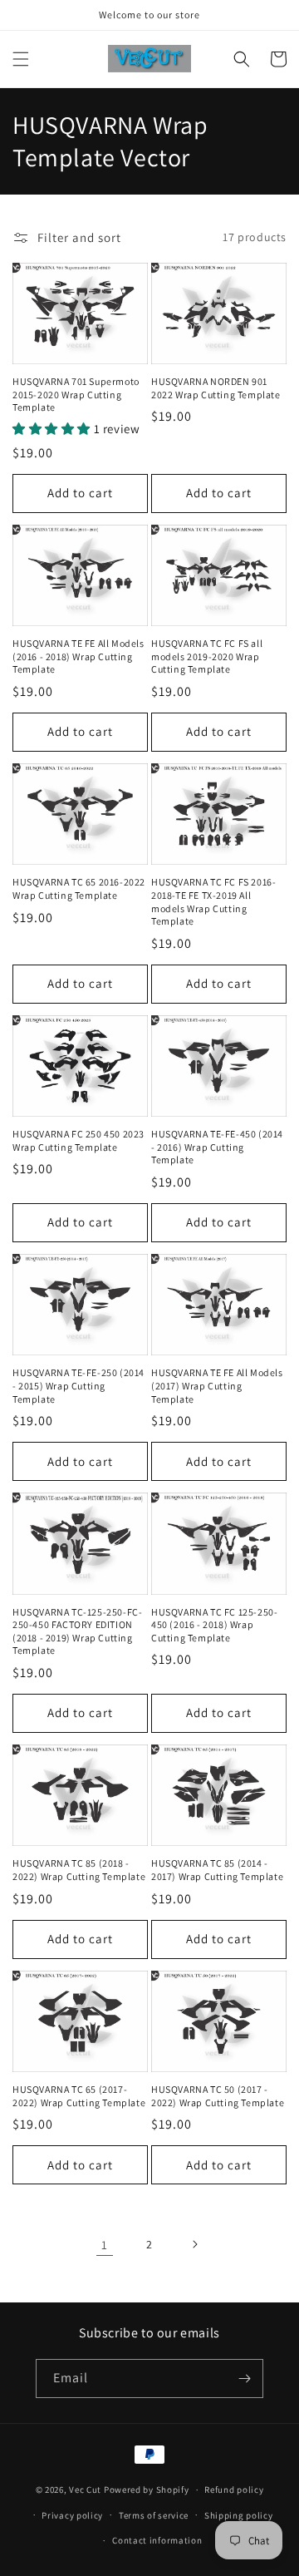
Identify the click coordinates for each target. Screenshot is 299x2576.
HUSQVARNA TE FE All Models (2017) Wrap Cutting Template (217, 1385)
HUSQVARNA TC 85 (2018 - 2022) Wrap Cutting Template (79, 1870)
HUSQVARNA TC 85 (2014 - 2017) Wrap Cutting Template (217, 1870)
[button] (21, 59)
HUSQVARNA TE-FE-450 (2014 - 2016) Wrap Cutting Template (217, 1147)
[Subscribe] (244, 2379)
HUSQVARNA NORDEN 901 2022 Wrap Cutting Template (216, 388)
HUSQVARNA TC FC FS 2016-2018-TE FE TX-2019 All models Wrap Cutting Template (213, 901)
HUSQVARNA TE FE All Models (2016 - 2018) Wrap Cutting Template (78, 656)
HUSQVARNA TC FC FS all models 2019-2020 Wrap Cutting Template (207, 656)
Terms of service (154, 2515)
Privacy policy (72, 2515)
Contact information (157, 2540)
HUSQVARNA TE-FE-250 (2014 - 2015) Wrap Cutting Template (78, 1385)
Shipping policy (239, 2515)
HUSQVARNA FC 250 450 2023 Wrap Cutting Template (78, 1140)
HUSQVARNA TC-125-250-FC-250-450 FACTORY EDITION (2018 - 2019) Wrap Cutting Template (77, 1631)
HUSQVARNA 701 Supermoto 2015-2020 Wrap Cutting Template (76, 394)
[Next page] (194, 2244)
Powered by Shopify (147, 2490)
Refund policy (234, 2490)
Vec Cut (85, 2490)
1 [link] (105, 2245)
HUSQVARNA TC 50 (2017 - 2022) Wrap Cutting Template (218, 2096)
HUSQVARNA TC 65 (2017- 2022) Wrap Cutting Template (79, 2096)
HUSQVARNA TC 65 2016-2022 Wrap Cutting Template (79, 888)
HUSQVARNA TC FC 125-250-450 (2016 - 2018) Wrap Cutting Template (214, 1625)
